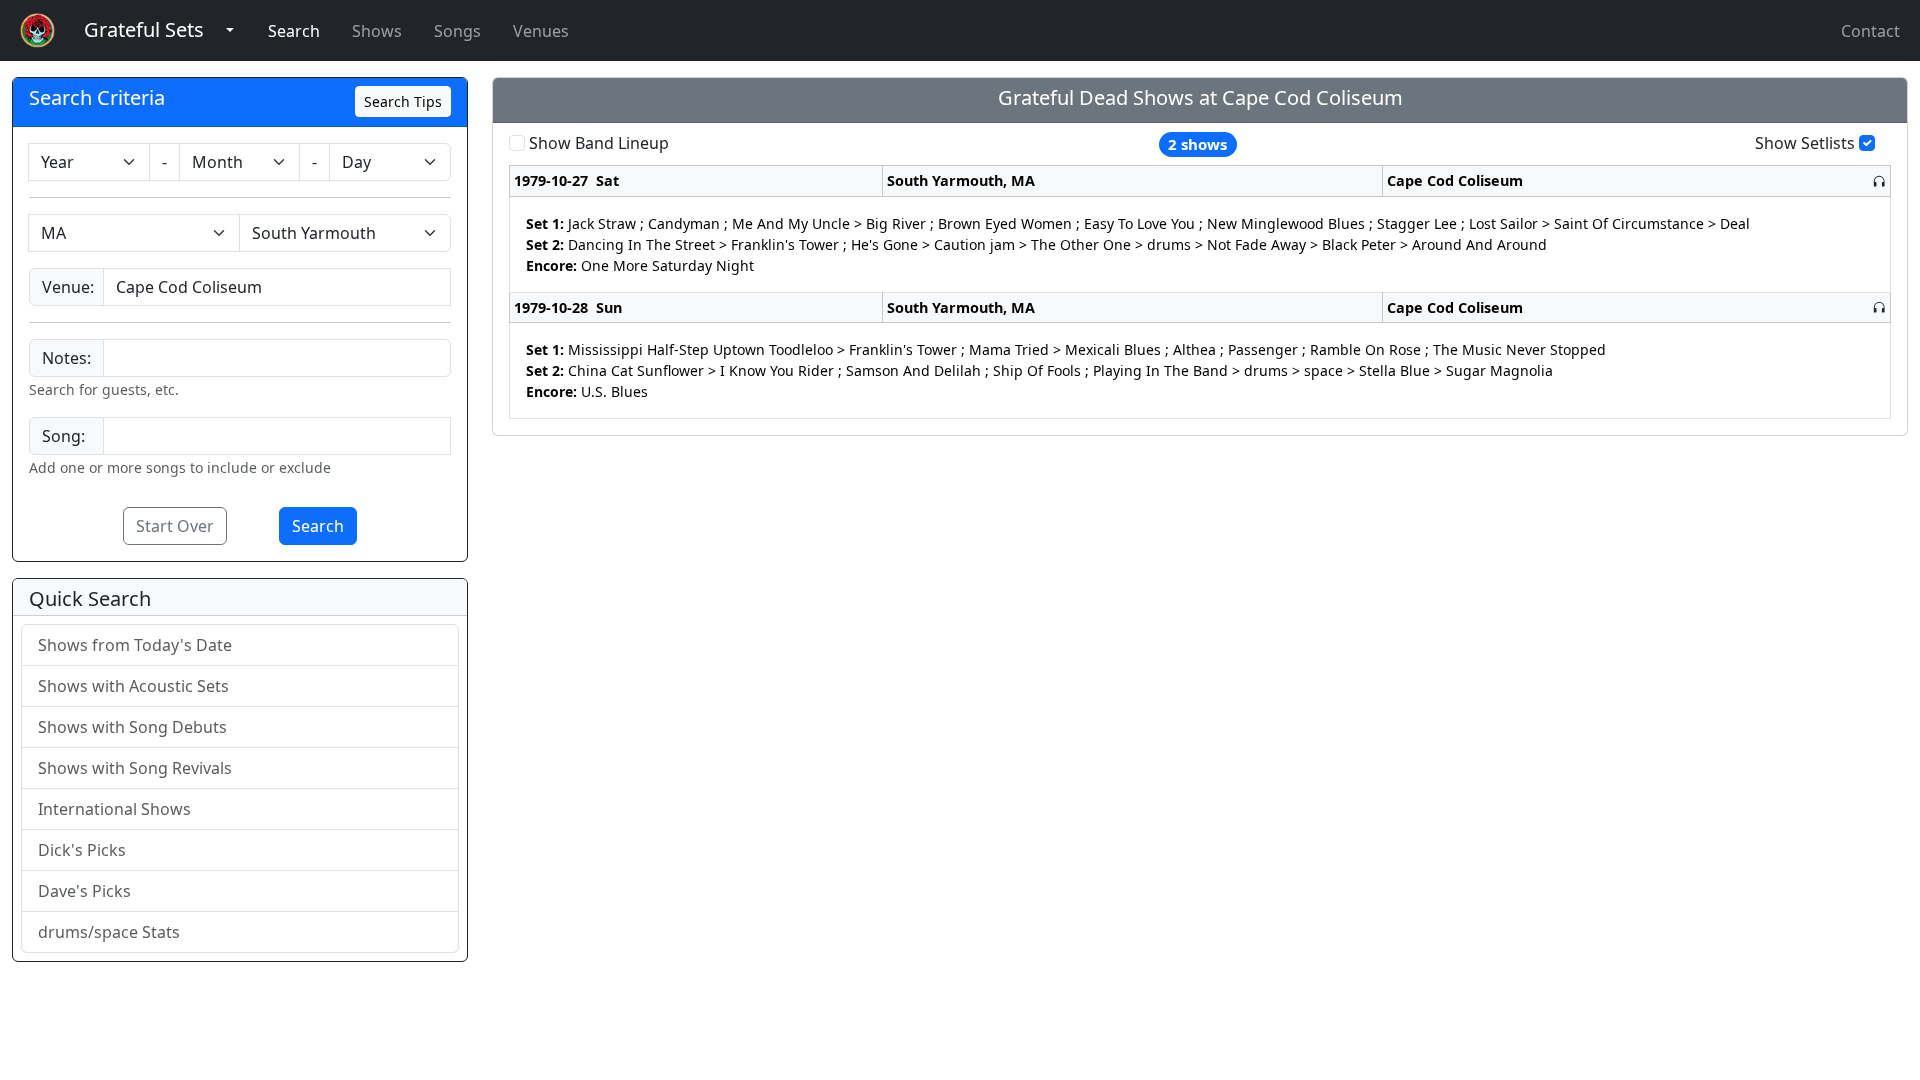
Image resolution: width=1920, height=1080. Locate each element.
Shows (377, 31)
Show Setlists (1805, 143)
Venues (541, 31)
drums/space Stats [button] (109, 932)
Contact (1870, 31)
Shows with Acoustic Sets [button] (133, 686)
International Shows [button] (114, 809)
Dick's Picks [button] (82, 850)
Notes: (66, 358)
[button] (144, 30)
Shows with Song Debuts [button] (132, 727)
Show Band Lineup (599, 143)
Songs (457, 31)
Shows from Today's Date (135, 645)
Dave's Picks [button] (84, 891)
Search (294, 31)
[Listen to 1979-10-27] (1879, 181)
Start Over (175, 526)
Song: (63, 436)
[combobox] (277, 287)
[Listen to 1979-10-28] (1879, 308)
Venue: (68, 287)
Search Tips (403, 101)
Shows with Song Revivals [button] (135, 768)
